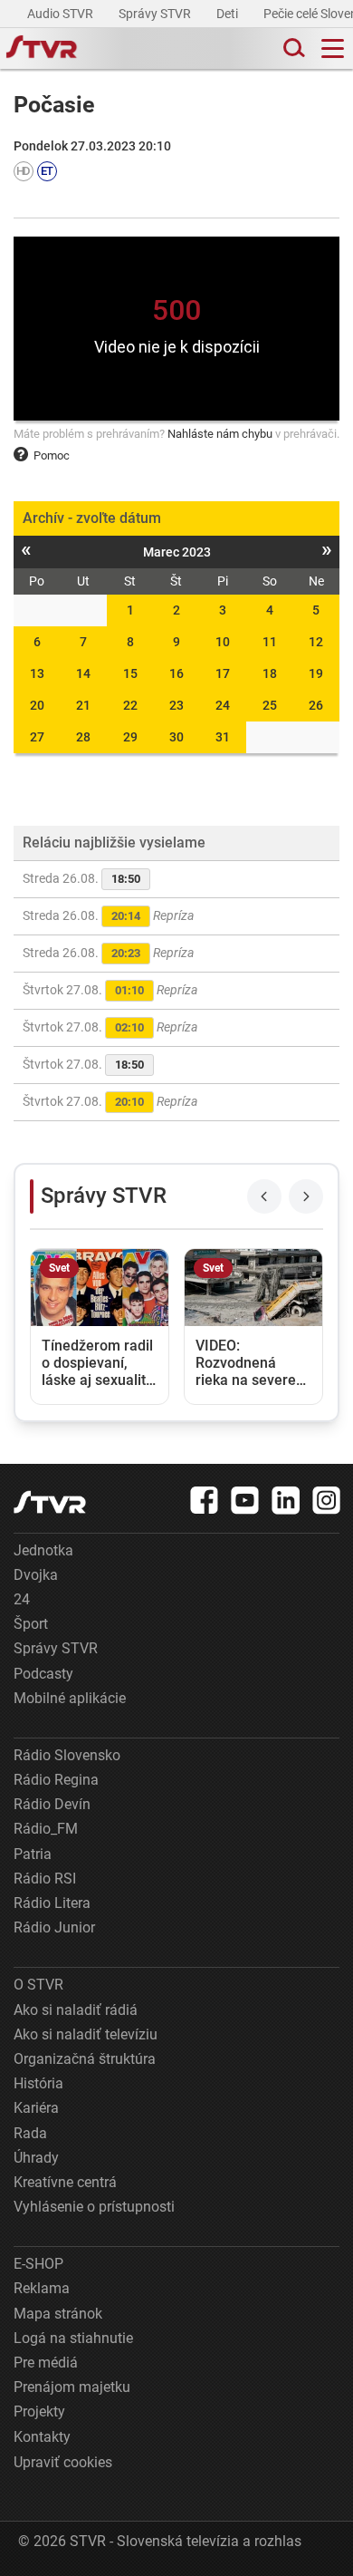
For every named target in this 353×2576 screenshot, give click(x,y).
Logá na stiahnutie (73, 2338)
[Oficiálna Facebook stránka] (205, 1500)
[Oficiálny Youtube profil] (245, 1500)
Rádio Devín (52, 1804)
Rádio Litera (52, 1903)
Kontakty (42, 2437)
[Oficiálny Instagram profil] (327, 1500)
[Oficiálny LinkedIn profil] (286, 1500)
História (38, 2083)
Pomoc (52, 455)
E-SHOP (38, 2264)
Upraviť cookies (63, 2462)
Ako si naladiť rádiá (76, 2010)
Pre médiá (46, 2363)
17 (223, 673)
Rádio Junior (54, 1927)
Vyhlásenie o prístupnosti (94, 2207)
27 (37, 737)
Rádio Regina (56, 1780)
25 (270, 705)
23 (176, 705)
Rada (30, 2133)
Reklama (42, 2288)
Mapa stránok (58, 2314)
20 (37, 705)
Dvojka (36, 1575)
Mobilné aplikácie (70, 1698)
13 (37, 673)
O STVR (38, 1985)
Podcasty (43, 1674)
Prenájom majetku (72, 2387)
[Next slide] (306, 1196)
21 (83, 705)
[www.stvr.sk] (50, 1502)
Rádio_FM (46, 1829)
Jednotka (43, 1550)
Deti (229, 14)
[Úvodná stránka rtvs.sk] (42, 49)
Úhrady (36, 2158)
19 (316, 673)
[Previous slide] (264, 1196)
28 (83, 737)
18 (270, 673)
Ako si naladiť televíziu (86, 2034)
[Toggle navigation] (333, 48)
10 (223, 642)
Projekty (39, 2411)
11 (270, 642)
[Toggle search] (292, 48)
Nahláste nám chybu (220, 434)
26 (316, 705)
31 (223, 737)
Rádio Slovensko (67, 1755)
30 (176, 737)
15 (130, 673)
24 (223, 705)
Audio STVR (62, 14)
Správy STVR (156, 14)
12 (316, 642)
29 (130, 737)
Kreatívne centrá (65, 2182)
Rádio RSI (45, 1879)
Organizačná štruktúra (85, 2059)
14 (83, 673)
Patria (33, 1854)
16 (176, 673)
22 (130, 705)
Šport (31, 1624)
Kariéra (36, 2108)
